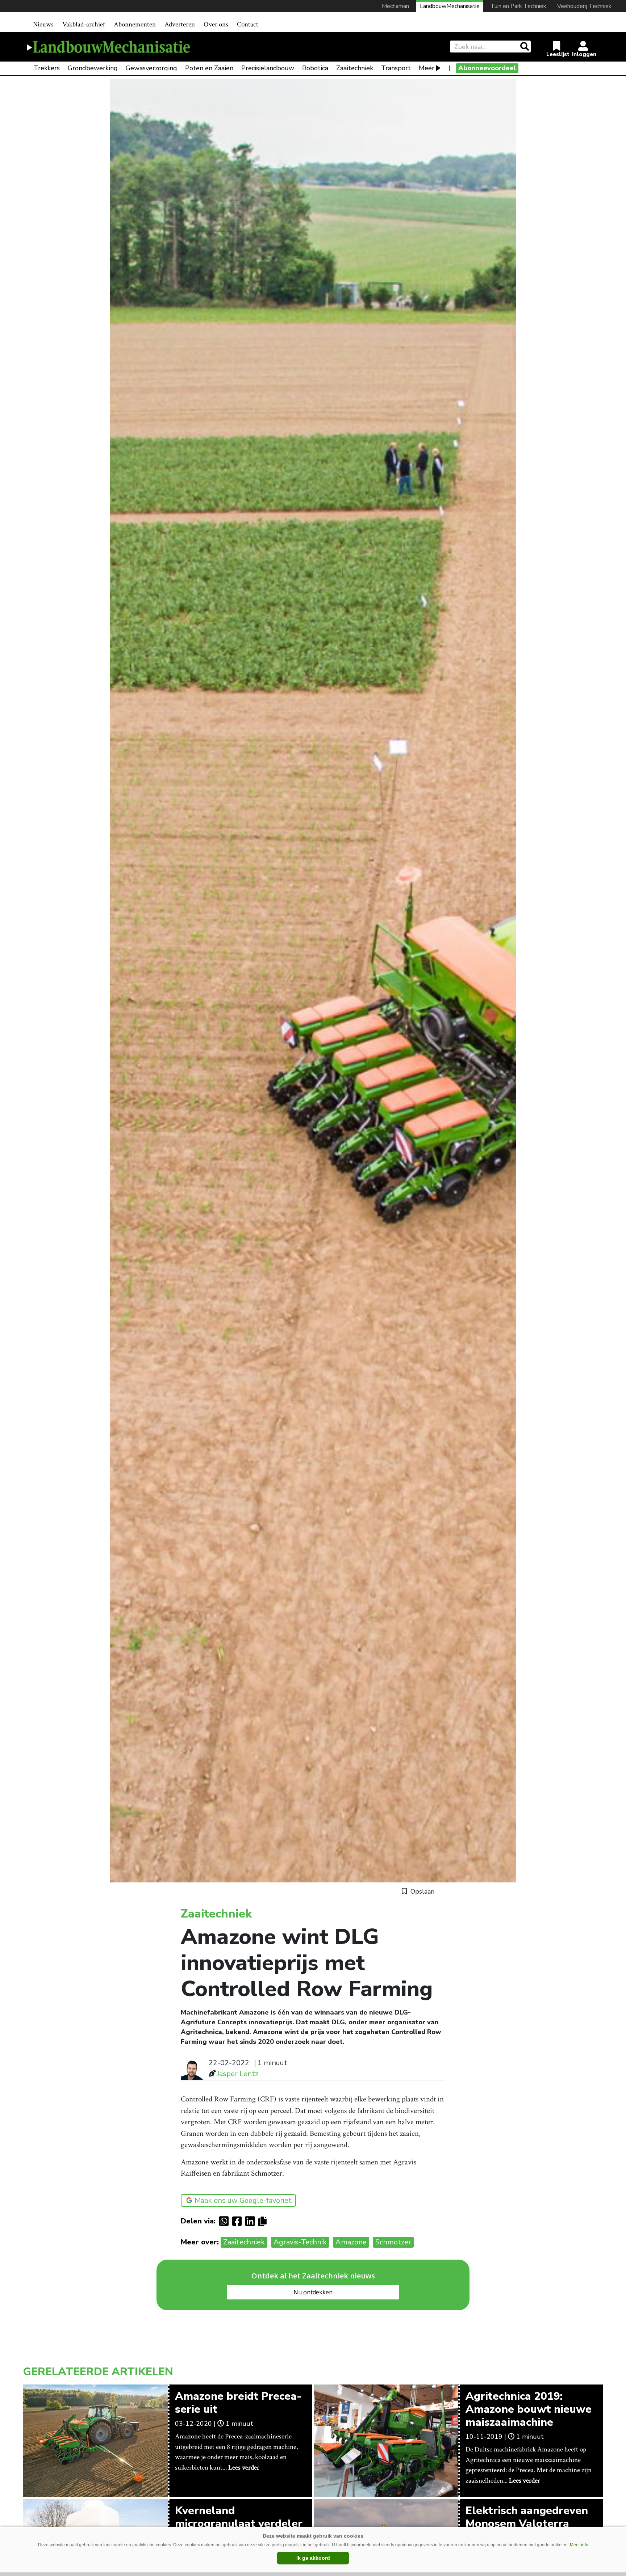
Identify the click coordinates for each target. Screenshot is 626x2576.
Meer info (579, 2545)
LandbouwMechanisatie (450, 6)
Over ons (216, 24)
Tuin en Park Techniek (518, 6)
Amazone (351, 2242)
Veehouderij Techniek (584, 6)
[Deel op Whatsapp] (226, 2221)
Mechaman (395, 6)
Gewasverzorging (151, 68)
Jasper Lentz (238, 2074)
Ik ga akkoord (313, 2558)
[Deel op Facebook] (239, 2221)
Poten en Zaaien (209, 68)
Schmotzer (393, 2242)
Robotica (315, 68)
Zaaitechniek (355, 68)
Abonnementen (135, 24)
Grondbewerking (93, 68)
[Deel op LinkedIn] (252, 2221)
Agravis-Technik (300, 2242)
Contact (248, 24)
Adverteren (180, 24)
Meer (427, 68)
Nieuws (43, 24)
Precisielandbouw (268, 68)
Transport (396, 68)
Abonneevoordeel (487, 68)
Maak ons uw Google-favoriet (243, 2200)
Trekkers (47, 68)
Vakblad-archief (84, 24)
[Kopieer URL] (264, 2221)
